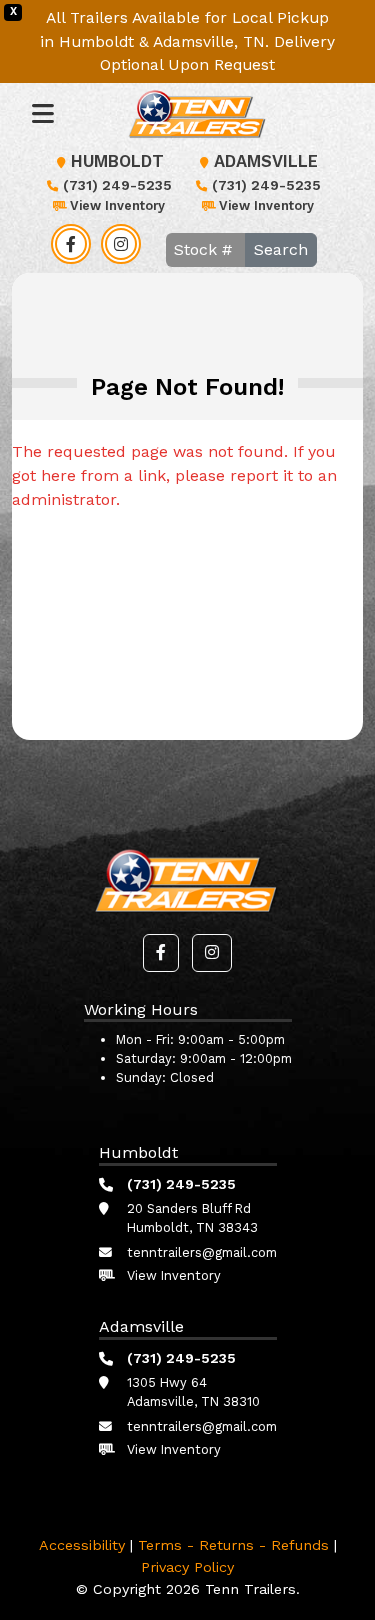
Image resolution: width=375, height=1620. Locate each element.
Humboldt (117, 161)
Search (281, 249)
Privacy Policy (187, 1567)
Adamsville (266, 161)
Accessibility (82, 1545)
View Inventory (117, 205)
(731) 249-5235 (117, 185)
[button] (161, 953)
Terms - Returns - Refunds (233, 1545)
